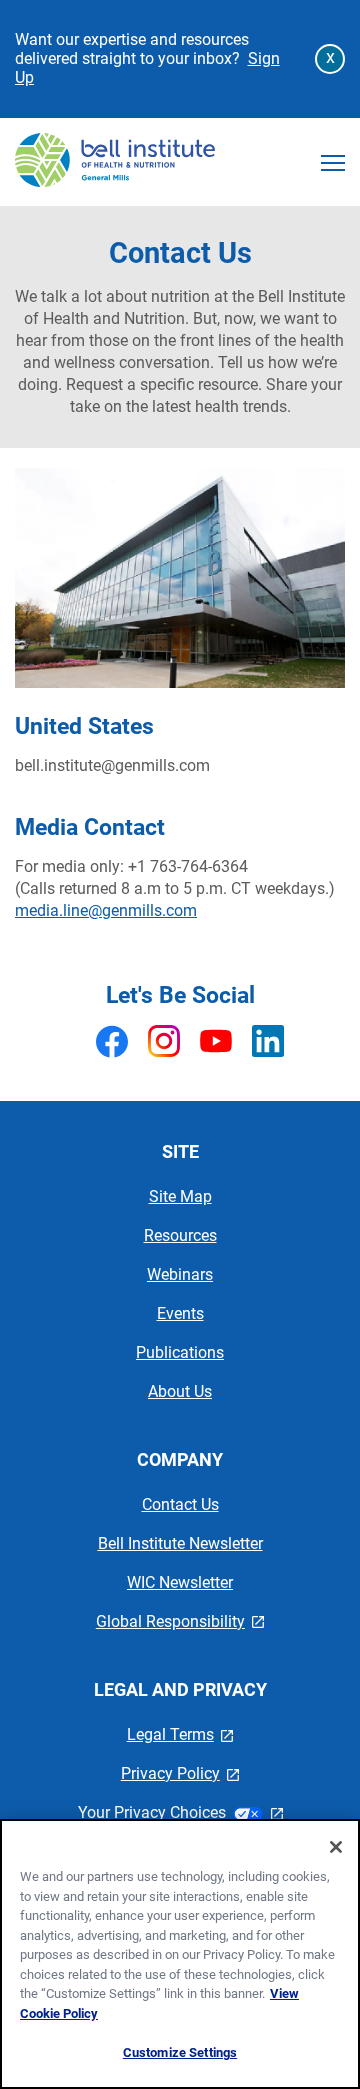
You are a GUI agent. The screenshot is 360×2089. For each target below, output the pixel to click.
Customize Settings (180, 2052)
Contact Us (180, 1504)
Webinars (180, 1274)
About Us (180, 1391)
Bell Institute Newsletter (180, 1543)
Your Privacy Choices (180, 1812)
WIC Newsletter (180, 1582)
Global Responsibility (180, 1621)
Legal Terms (180, 1734)
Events (180, 1313)
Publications (180, 1352)
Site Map (180, 1196)
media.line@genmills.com (106, 910)
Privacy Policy (180, 1773)
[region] (180, 1954)
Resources (180, 1235)
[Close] (336, 1847)
